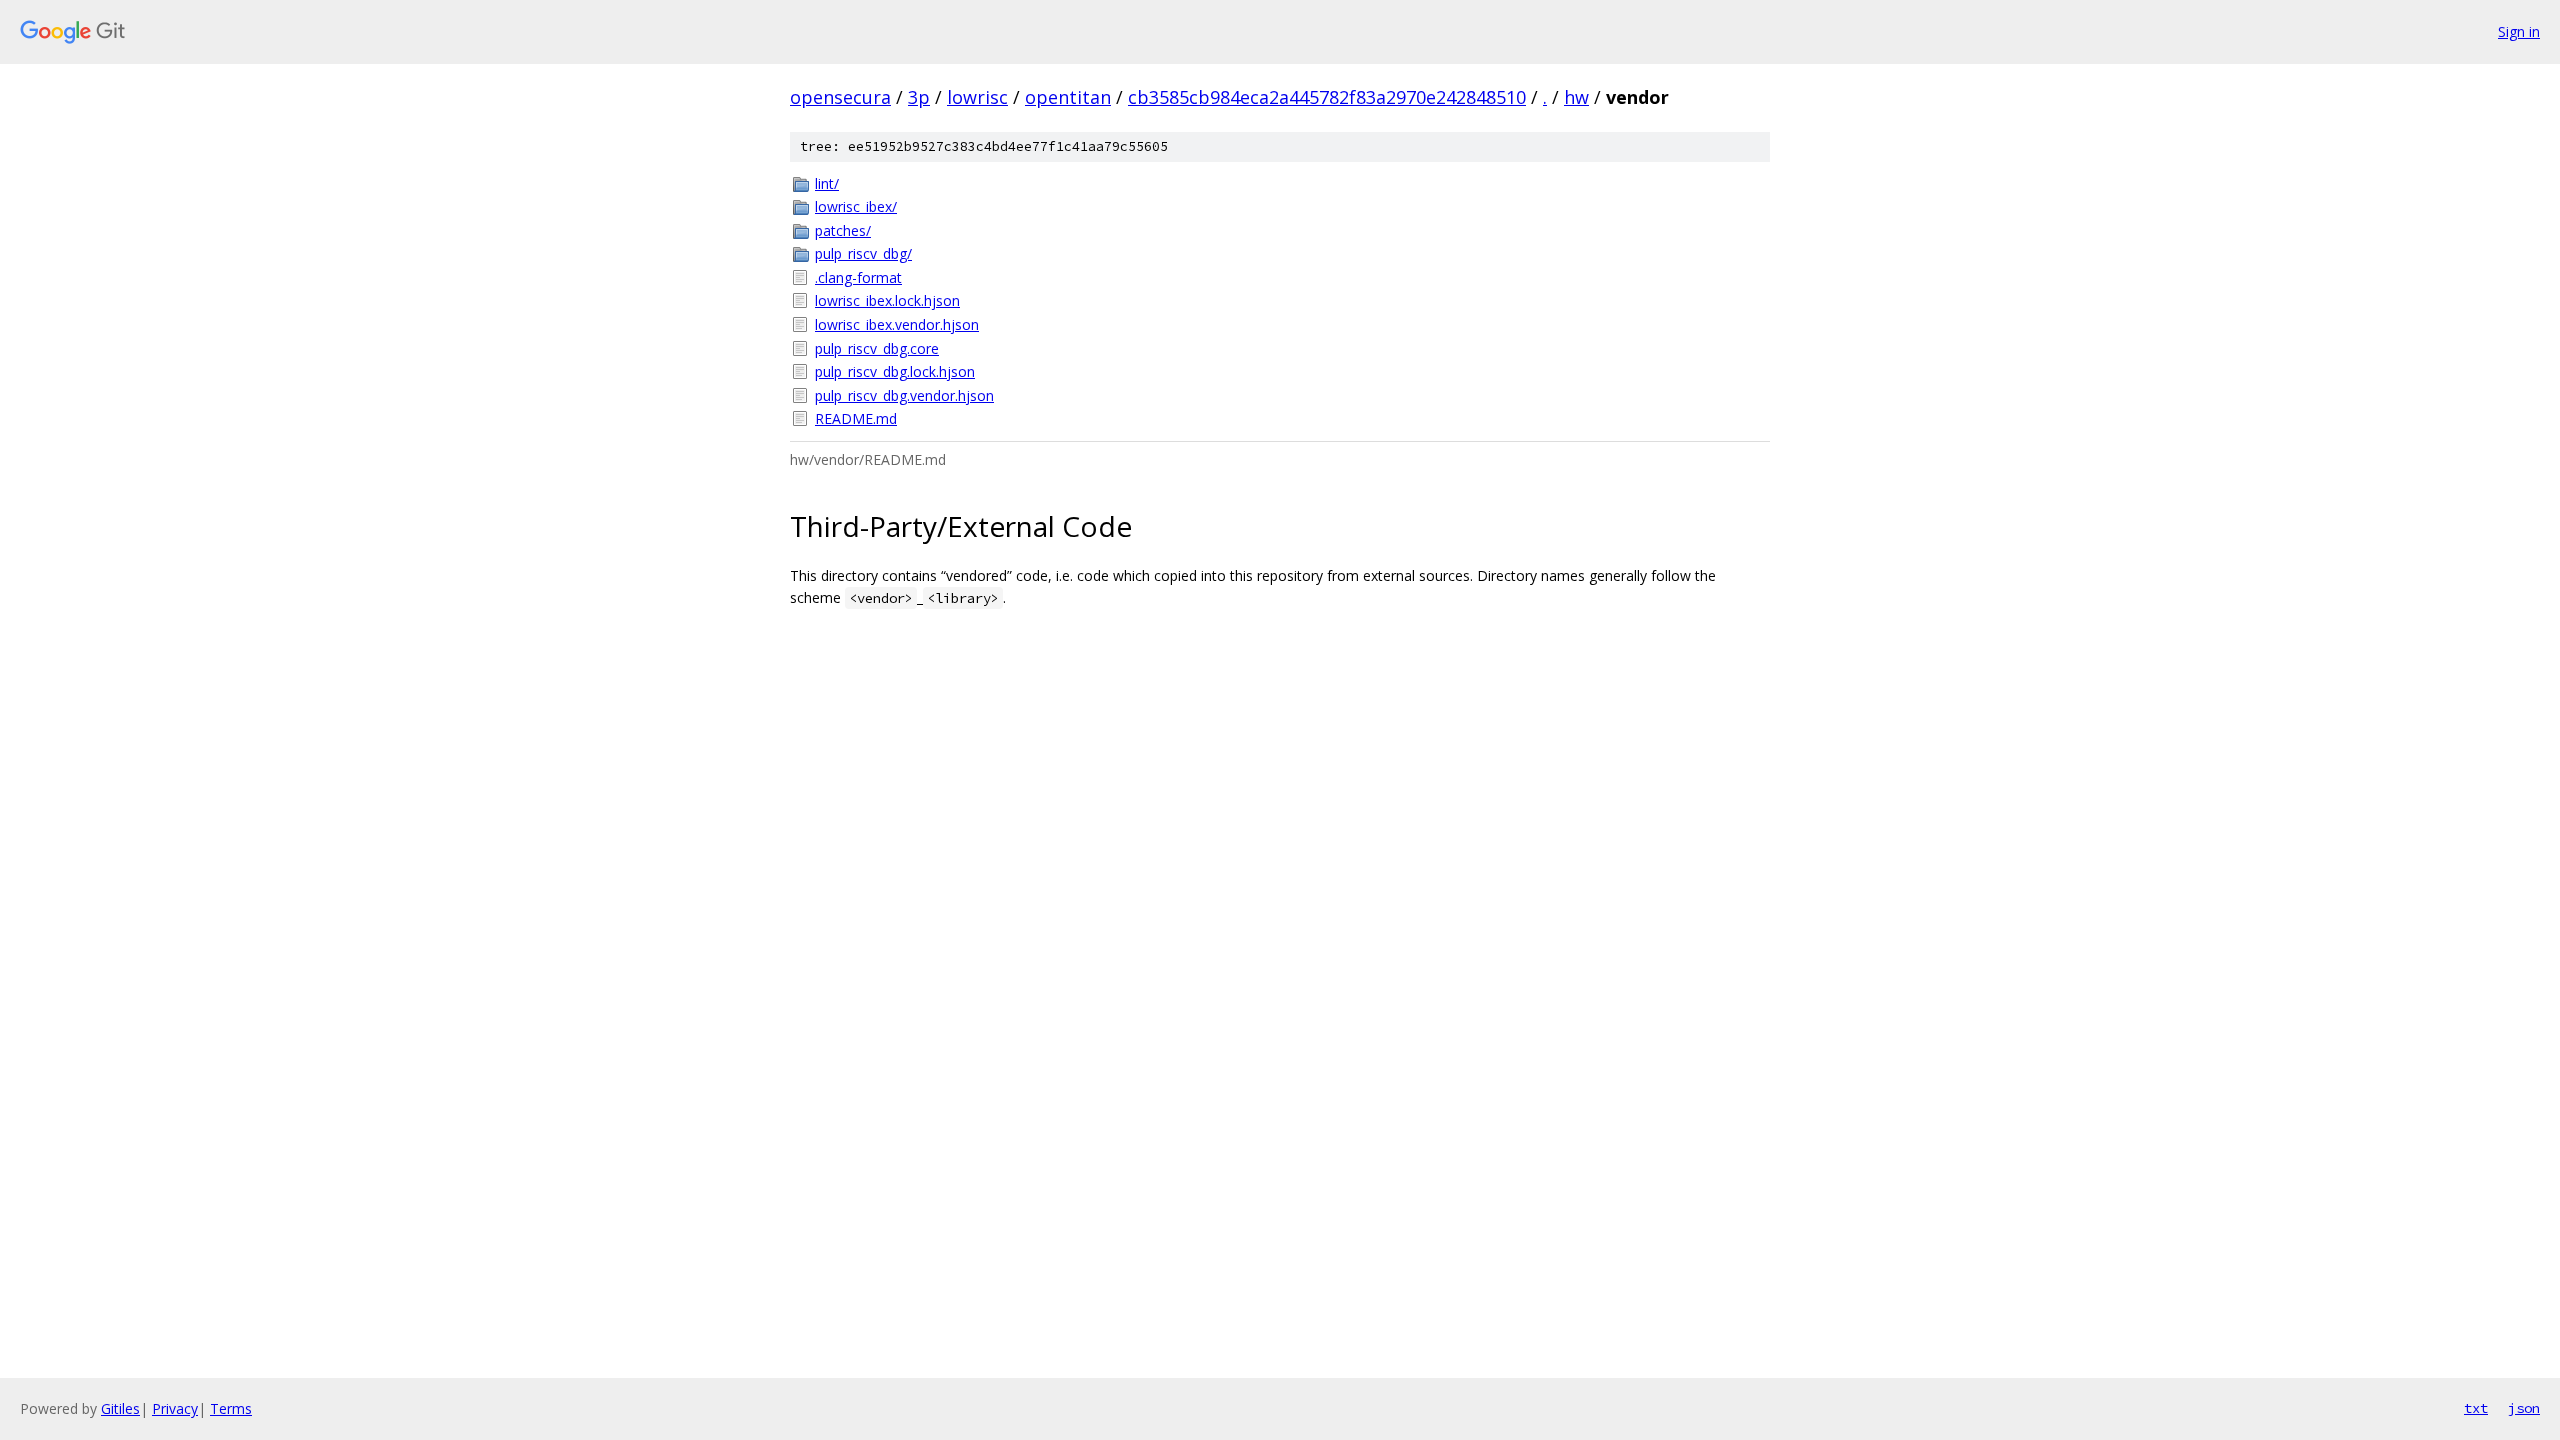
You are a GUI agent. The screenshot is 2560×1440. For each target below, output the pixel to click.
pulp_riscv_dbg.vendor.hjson (904, 395)
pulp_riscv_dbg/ (863, 253)
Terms (231, 1408)
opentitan (1068, 97)
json (2524, 1408)
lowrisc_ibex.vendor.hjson (897, 324)
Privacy (175, 1408)
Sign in (2519, 31)
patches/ (843, 230)
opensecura (840, 97)
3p (919, 97)
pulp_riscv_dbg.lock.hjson (895, 371)
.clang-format (858, 277)
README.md (856, 418)
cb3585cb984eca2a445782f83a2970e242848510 (1327, 97)
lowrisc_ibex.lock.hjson (887, 300)
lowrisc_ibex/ (856, 206)
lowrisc (977, 97)
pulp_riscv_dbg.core (877, 348)
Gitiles (120, 1408)
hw (1576, 97)
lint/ (827, 183)
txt (2476, 1408)
